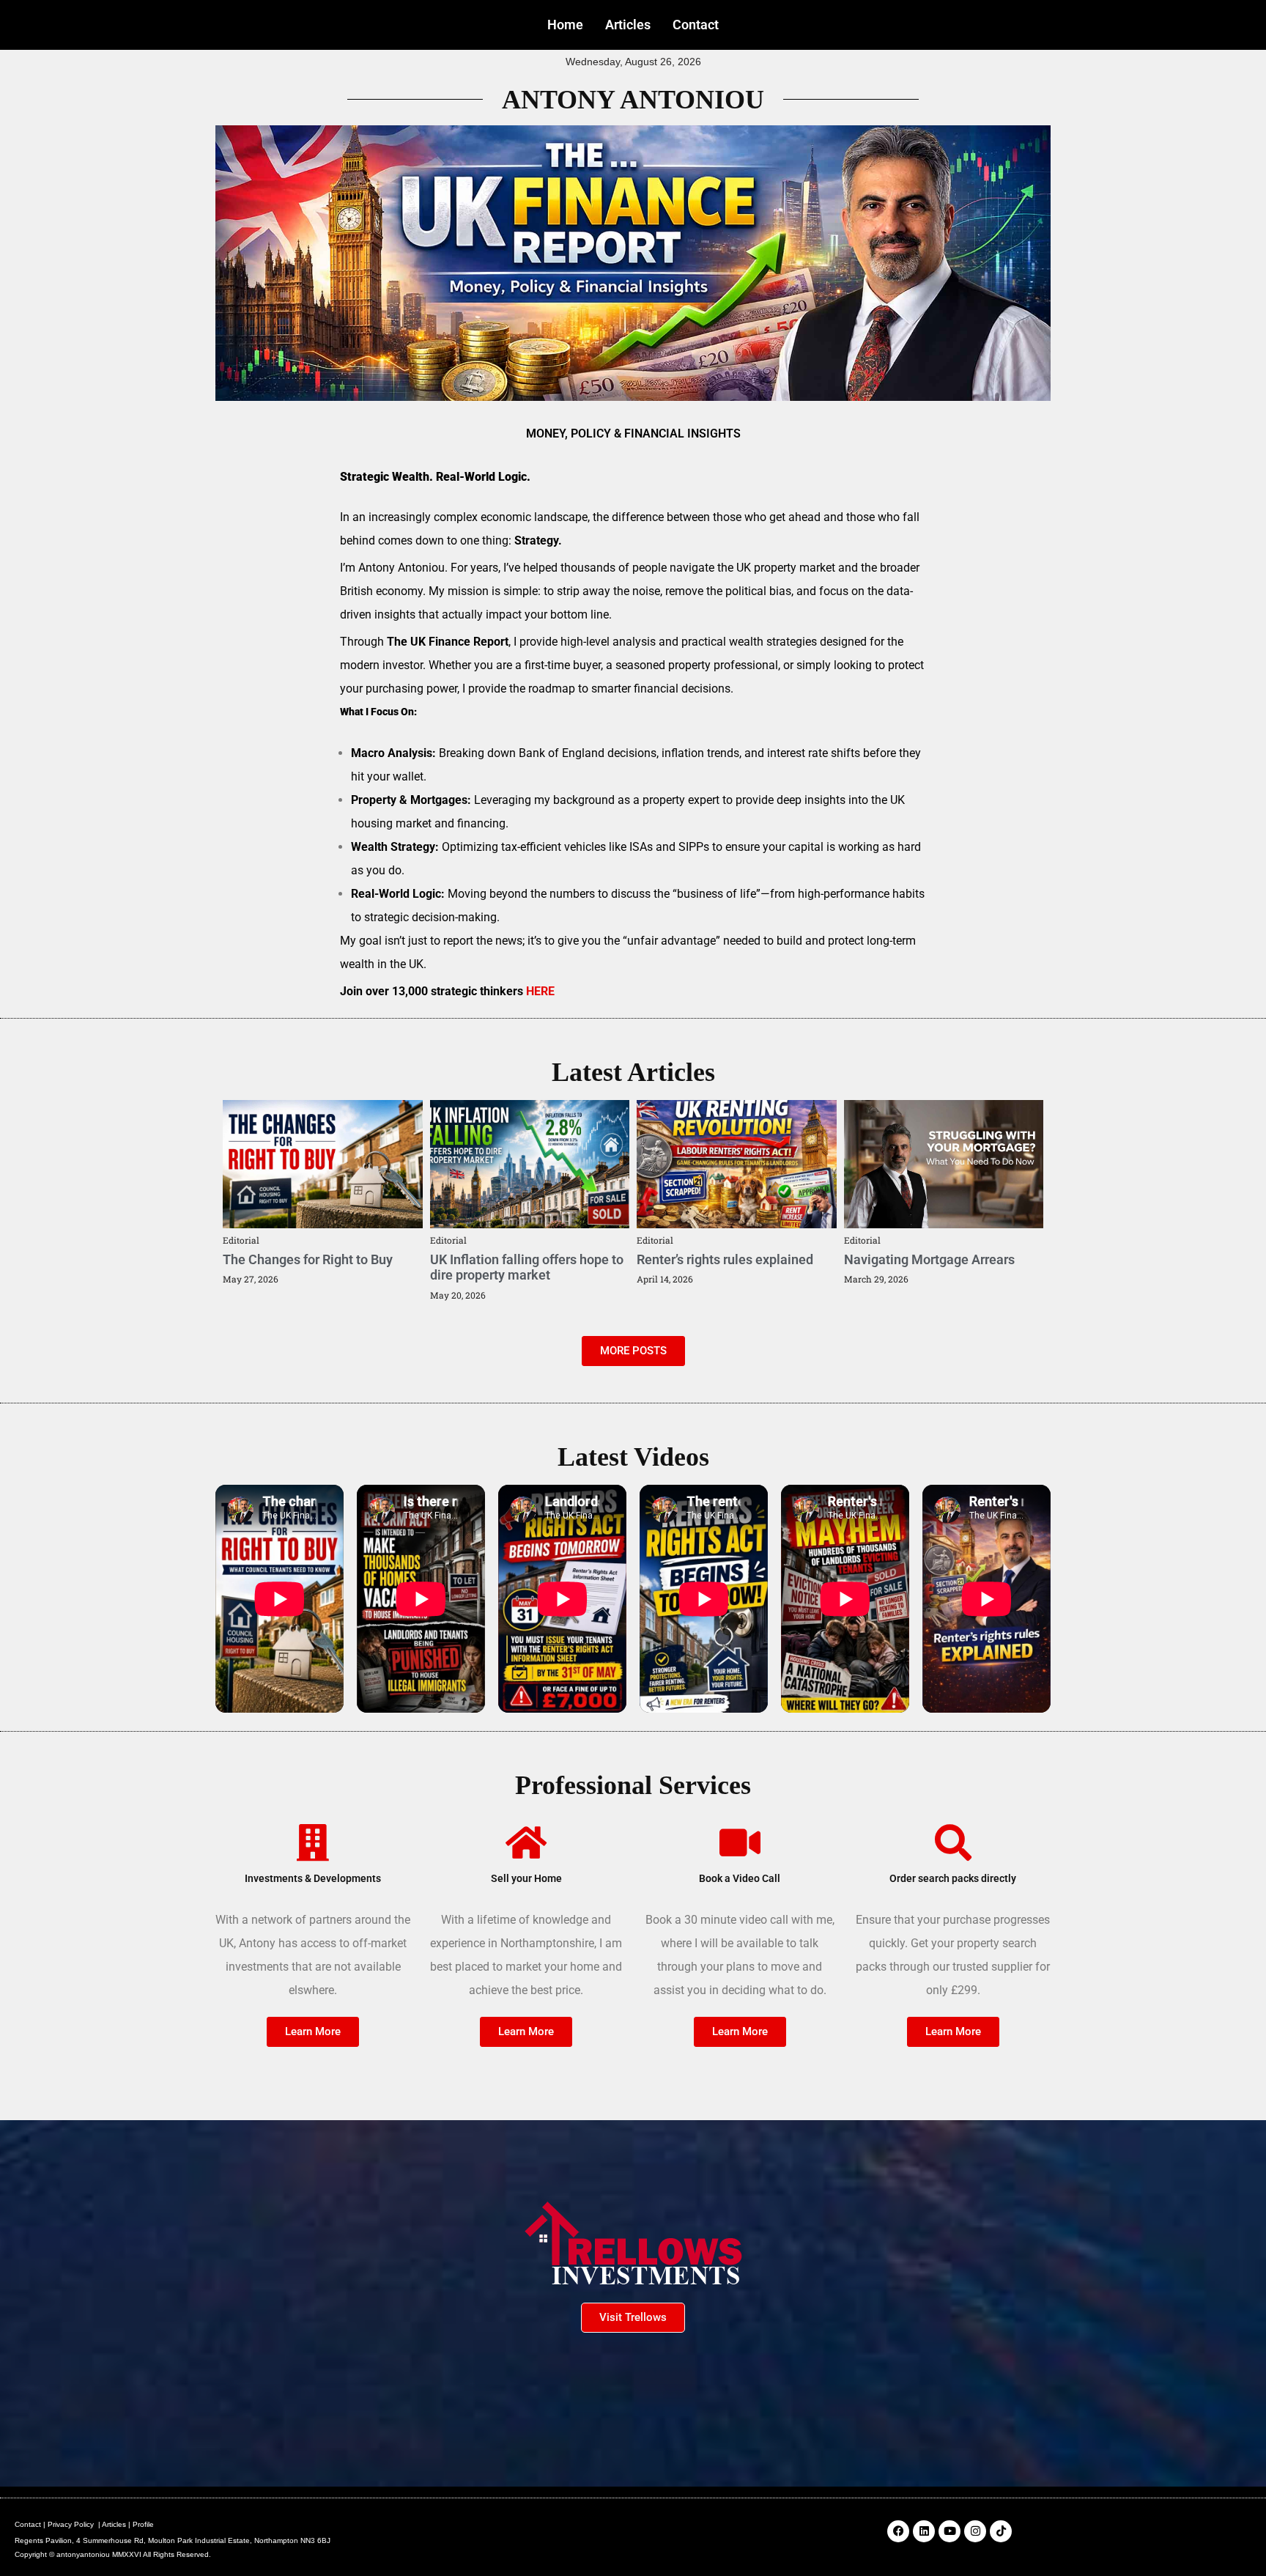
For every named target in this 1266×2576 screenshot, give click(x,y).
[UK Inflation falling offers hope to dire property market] (530, 1164)
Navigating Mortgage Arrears (929, 1259)
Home (565, 25)
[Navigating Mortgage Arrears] (944, 1164)
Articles (628, 25)
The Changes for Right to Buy (308, 1259)
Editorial (241, 1240)
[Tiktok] (1001, 2531)
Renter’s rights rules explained (725, 1259)
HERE (540, 991)
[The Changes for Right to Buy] (323, 1164)
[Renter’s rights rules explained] (737, 1164)
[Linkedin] (924, 2531)
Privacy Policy (71, 2524)
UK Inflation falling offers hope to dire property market (527, 1267)
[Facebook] (898, 2531)
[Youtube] (949, 2531)
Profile (143, 2524)
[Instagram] (975, 2531)
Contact (696, 25)
